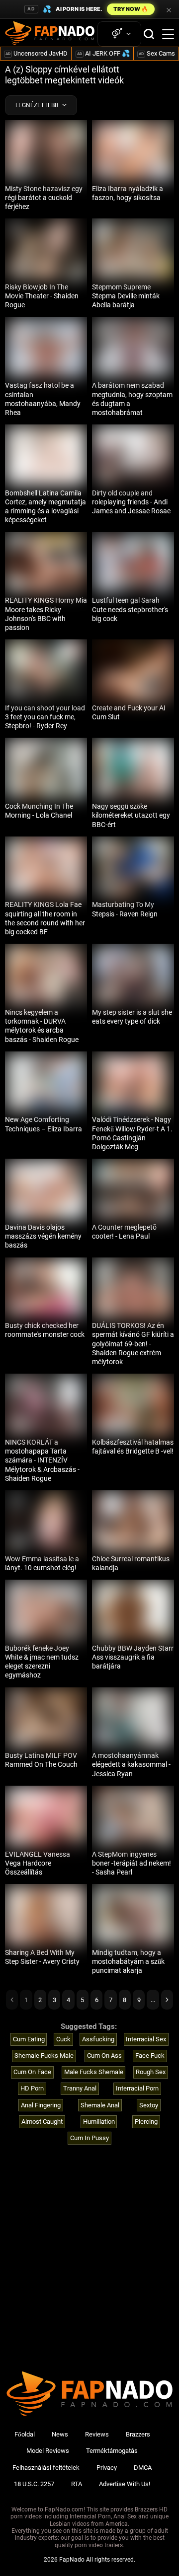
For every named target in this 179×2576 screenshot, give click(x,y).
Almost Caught (42, 2122)
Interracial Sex (146, 2039)
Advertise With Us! (125, 2484)
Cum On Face (32, 2072)
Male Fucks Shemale (94, 2072)
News (60, 2434)
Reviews (97, 2434)
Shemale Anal (100, 2105)
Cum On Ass (104, 2055)
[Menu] (168, 34)
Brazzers (138, 2434)
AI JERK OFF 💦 (103, 53)
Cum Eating (29, 2039)
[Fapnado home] (89, 2415)
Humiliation (99, 2122)
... (153, 2000)
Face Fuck (150, 2055)
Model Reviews (48, 2451)
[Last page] (167, 2000)
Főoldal (25, 2434)
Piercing (146, 2122)
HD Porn (32, 2088)
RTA (77, 2484)
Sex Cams (157, 53)
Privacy (107, 2468)
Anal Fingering (41, 2105)
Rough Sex (151, 2072)
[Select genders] (119, 34)
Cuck (63, 2039)
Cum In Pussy (89, 2138)
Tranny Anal (80, 2088)
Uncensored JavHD (37, 53)
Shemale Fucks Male (44, 2055)
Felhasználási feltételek (46, 2468)
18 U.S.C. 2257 (34, 2484)
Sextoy (149, 2105)
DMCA (143, 2468)
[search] (149, 34)
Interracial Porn (137, 2088)
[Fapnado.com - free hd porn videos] (50, 34)
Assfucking (98, 2039)
